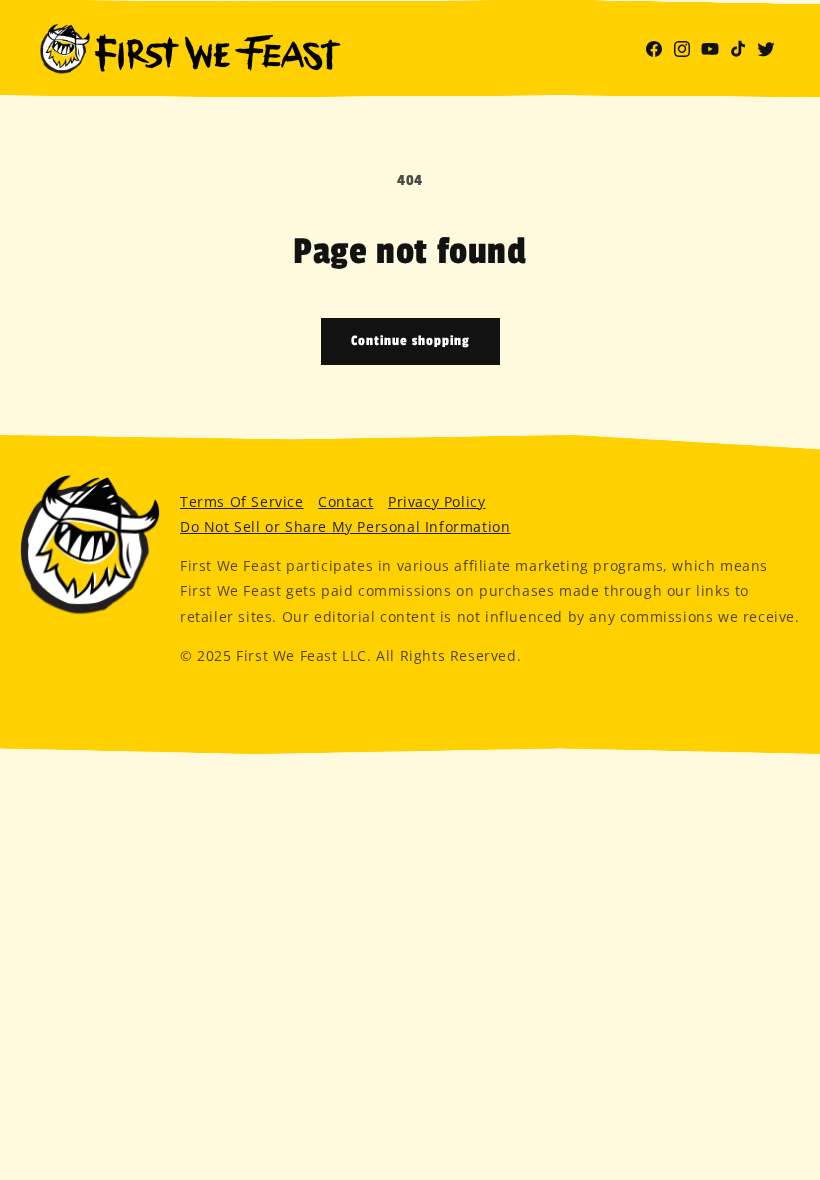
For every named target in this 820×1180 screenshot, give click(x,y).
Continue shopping (410, 340)
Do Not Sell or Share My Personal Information (345, 526)
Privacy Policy (436, 501)
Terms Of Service (242, 501)
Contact (345, 501)
